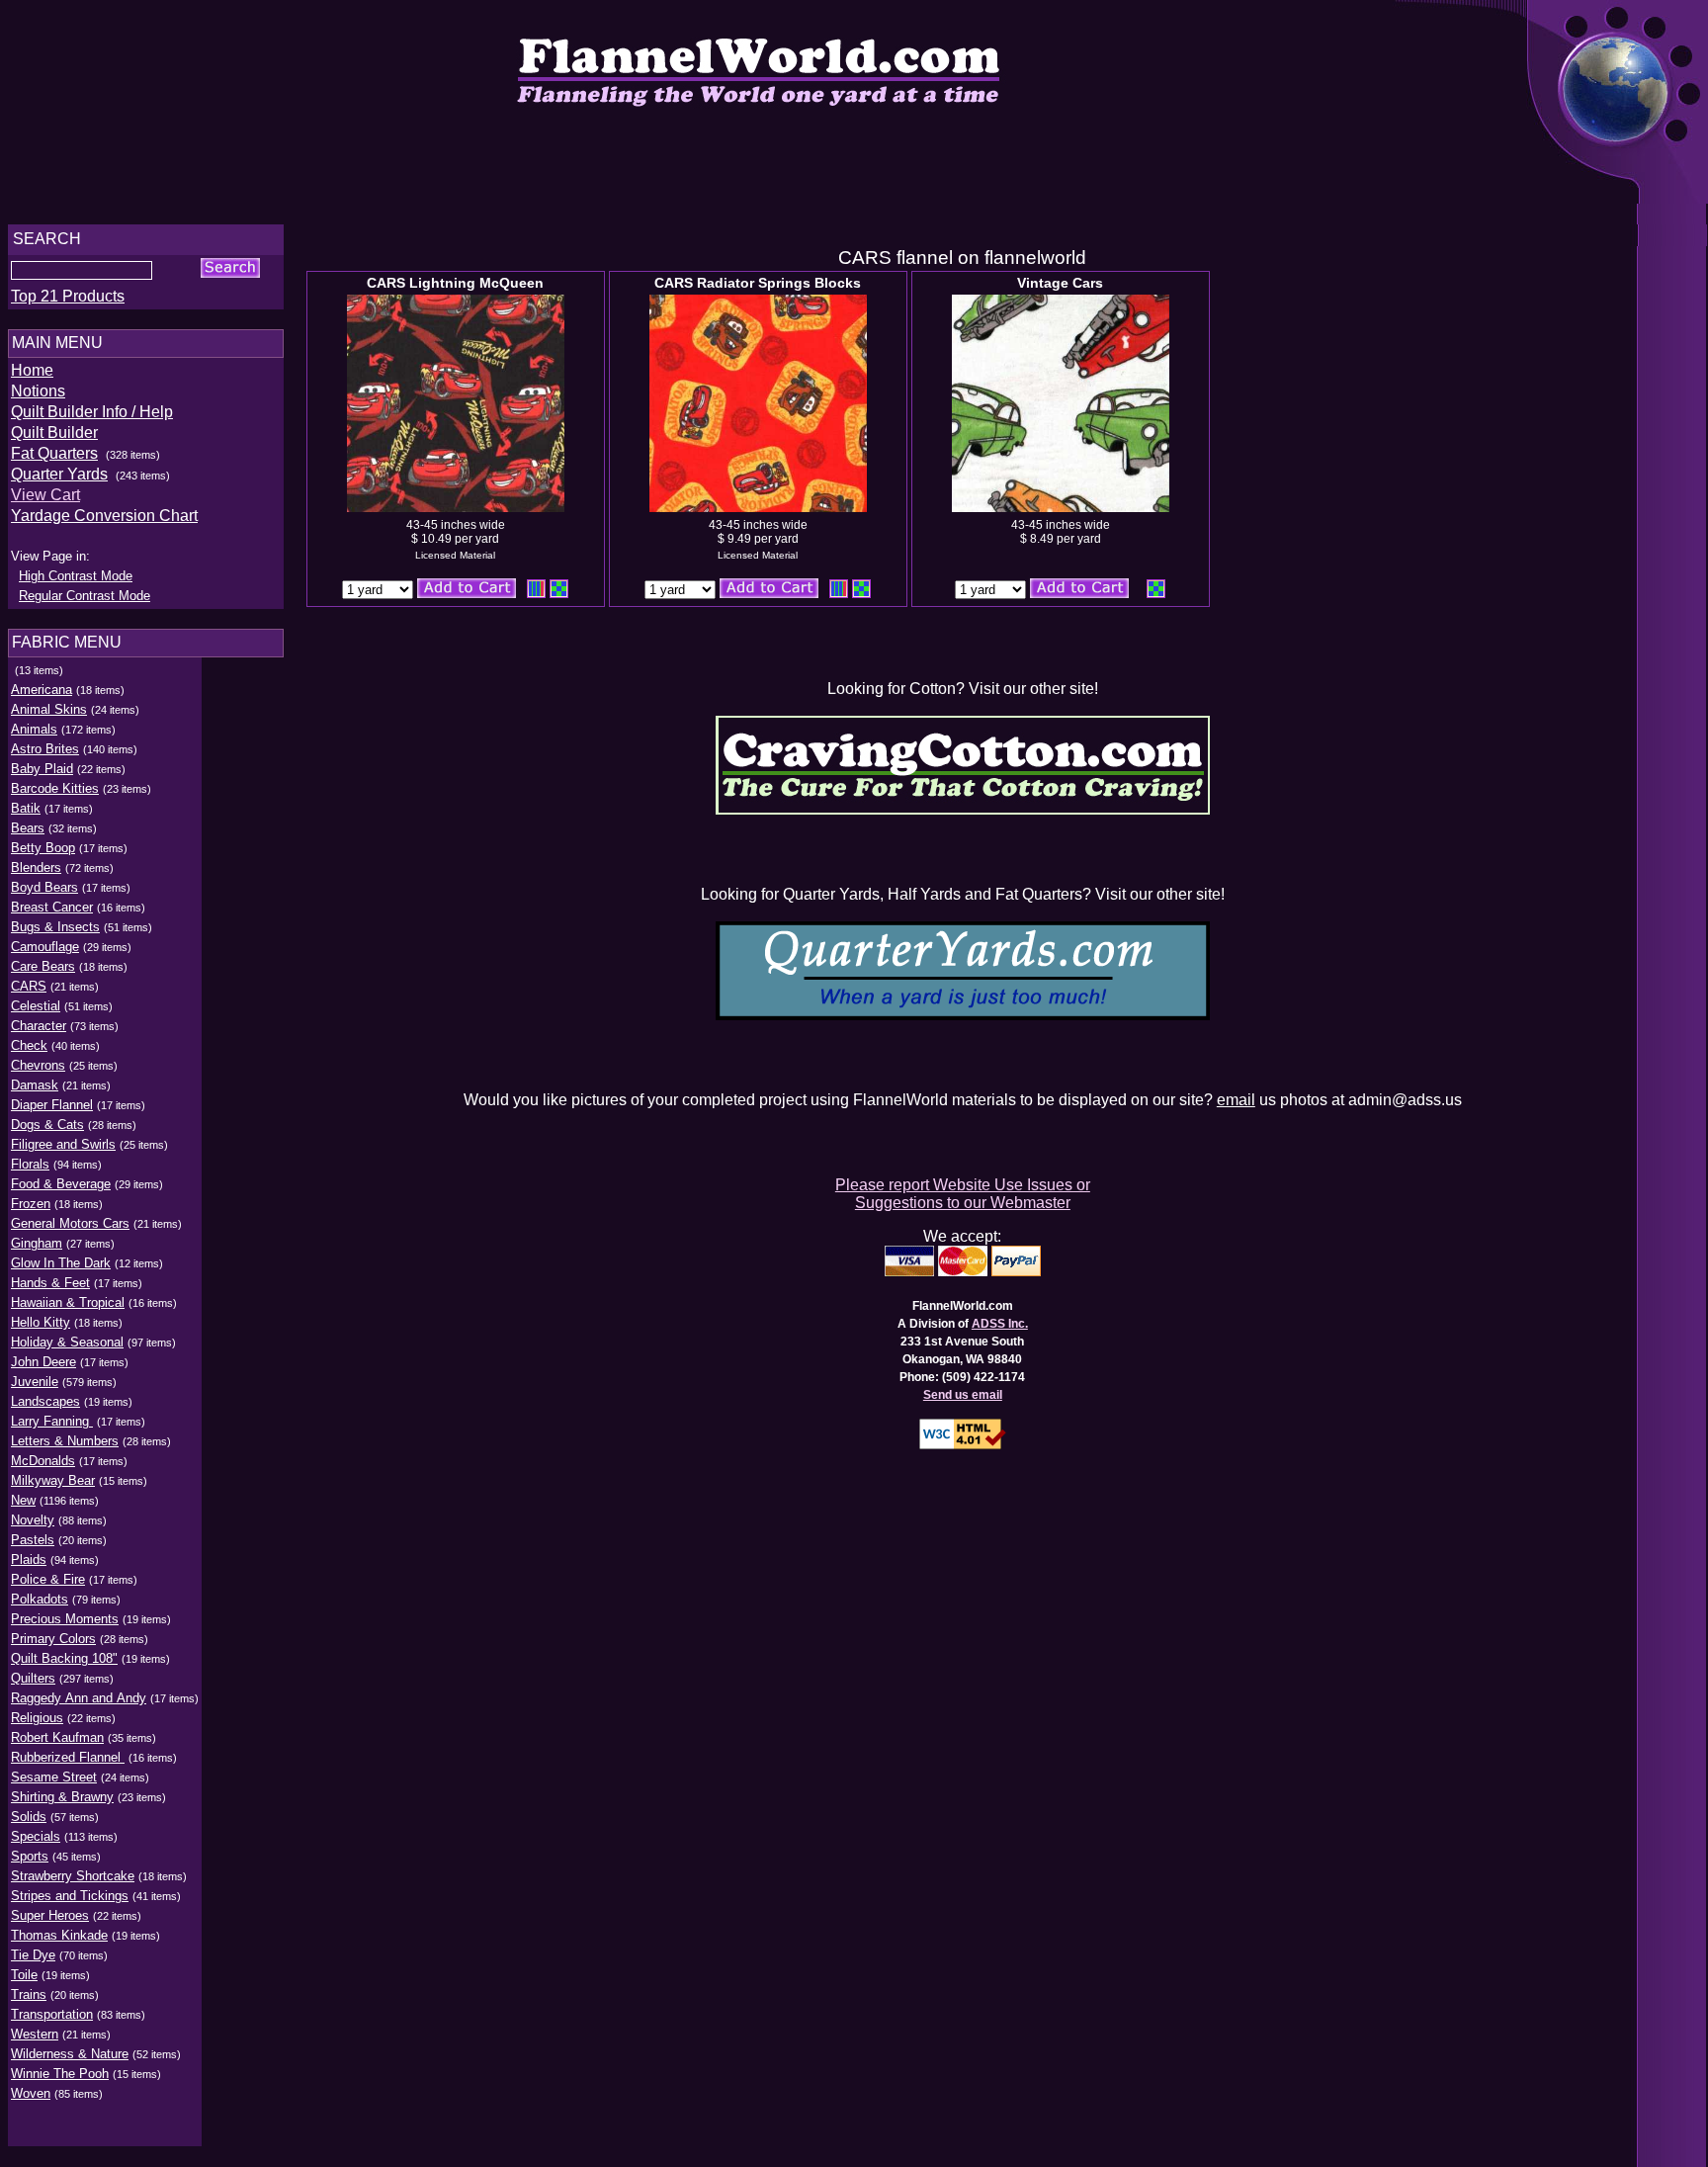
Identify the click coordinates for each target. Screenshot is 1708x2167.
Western (35, 2034)
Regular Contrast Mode (85, 596)
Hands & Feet (50, 1283)
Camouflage (45, 947)
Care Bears (43, 966)
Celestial (36, 1006)
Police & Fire (48, 1579)
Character (39, 1026)
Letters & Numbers (65, 1441)
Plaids (29, 1560)
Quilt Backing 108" (64, 1658)
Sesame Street (54, 1777)
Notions (38, 391)
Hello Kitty (41, 1322)
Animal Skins (49, 709)
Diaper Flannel (52, 1105)
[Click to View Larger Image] (456, 403)
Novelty (33, 1520)
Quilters (33, 1678)
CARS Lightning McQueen (455, 283)
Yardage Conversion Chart (104, 516)
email (1236, 1100)
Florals (30, 1164)
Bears (28, 828)
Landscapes (45, 1401)
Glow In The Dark (61, 1263)
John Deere (43, 1362)
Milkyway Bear (53, 1480)
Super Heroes (50, 1915)
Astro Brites (45, 749)
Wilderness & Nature (70, 2054)
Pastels (33, 1540)
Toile (24, 1975)
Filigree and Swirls (63, 1144)
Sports (30, 1856)
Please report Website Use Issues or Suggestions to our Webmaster (963, 1194)
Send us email (963, 1395)
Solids (29, 1817)
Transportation (52, 2014)
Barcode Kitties (55, 788)
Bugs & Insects (55, 927)
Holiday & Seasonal (67, 1342)
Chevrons (38, 1065)
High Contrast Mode (76, 576)
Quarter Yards (59, 474)
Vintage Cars (1060, 283)
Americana (42, 690)
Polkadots (40, 1599)
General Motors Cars (70, 1223)
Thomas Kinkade (59, 1935)
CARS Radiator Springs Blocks (758, 283)
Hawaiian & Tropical (68, 1302)
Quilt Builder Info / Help (92, 412)
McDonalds (43, 1461)
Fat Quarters (54, 453)
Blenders (36, 867)
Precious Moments (65, 1619)
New (23, 1500)
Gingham (37, 1243)
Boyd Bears (44, 887)
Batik (26, 808)
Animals (34, 729)
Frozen (31, 1204)
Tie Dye (33, 1955)
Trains (29, 1994)
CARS (29, 986)
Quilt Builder (54, 433)
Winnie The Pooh (60, 2074)
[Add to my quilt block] (559, 589)
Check (29, 1045)
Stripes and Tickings (70, 1896)
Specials (36, 1836)
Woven (31, 2093)
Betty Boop (43, 848)
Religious (37, 1718)
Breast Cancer (52, 907)
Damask (35, 1085)
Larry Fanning (52, 1421)
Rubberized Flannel (68, 1757)
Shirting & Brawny (62, 1797)
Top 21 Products (68, 296)
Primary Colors (53, 1639)
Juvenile (35, 1382)
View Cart (45, 495)
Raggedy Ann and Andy (79, 1698)
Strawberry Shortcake (73, 1876)
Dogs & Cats (47, 1125)
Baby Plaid (42, 769)
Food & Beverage (61, 1184)
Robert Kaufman (57, 1737)
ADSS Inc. (1000, 1324)
